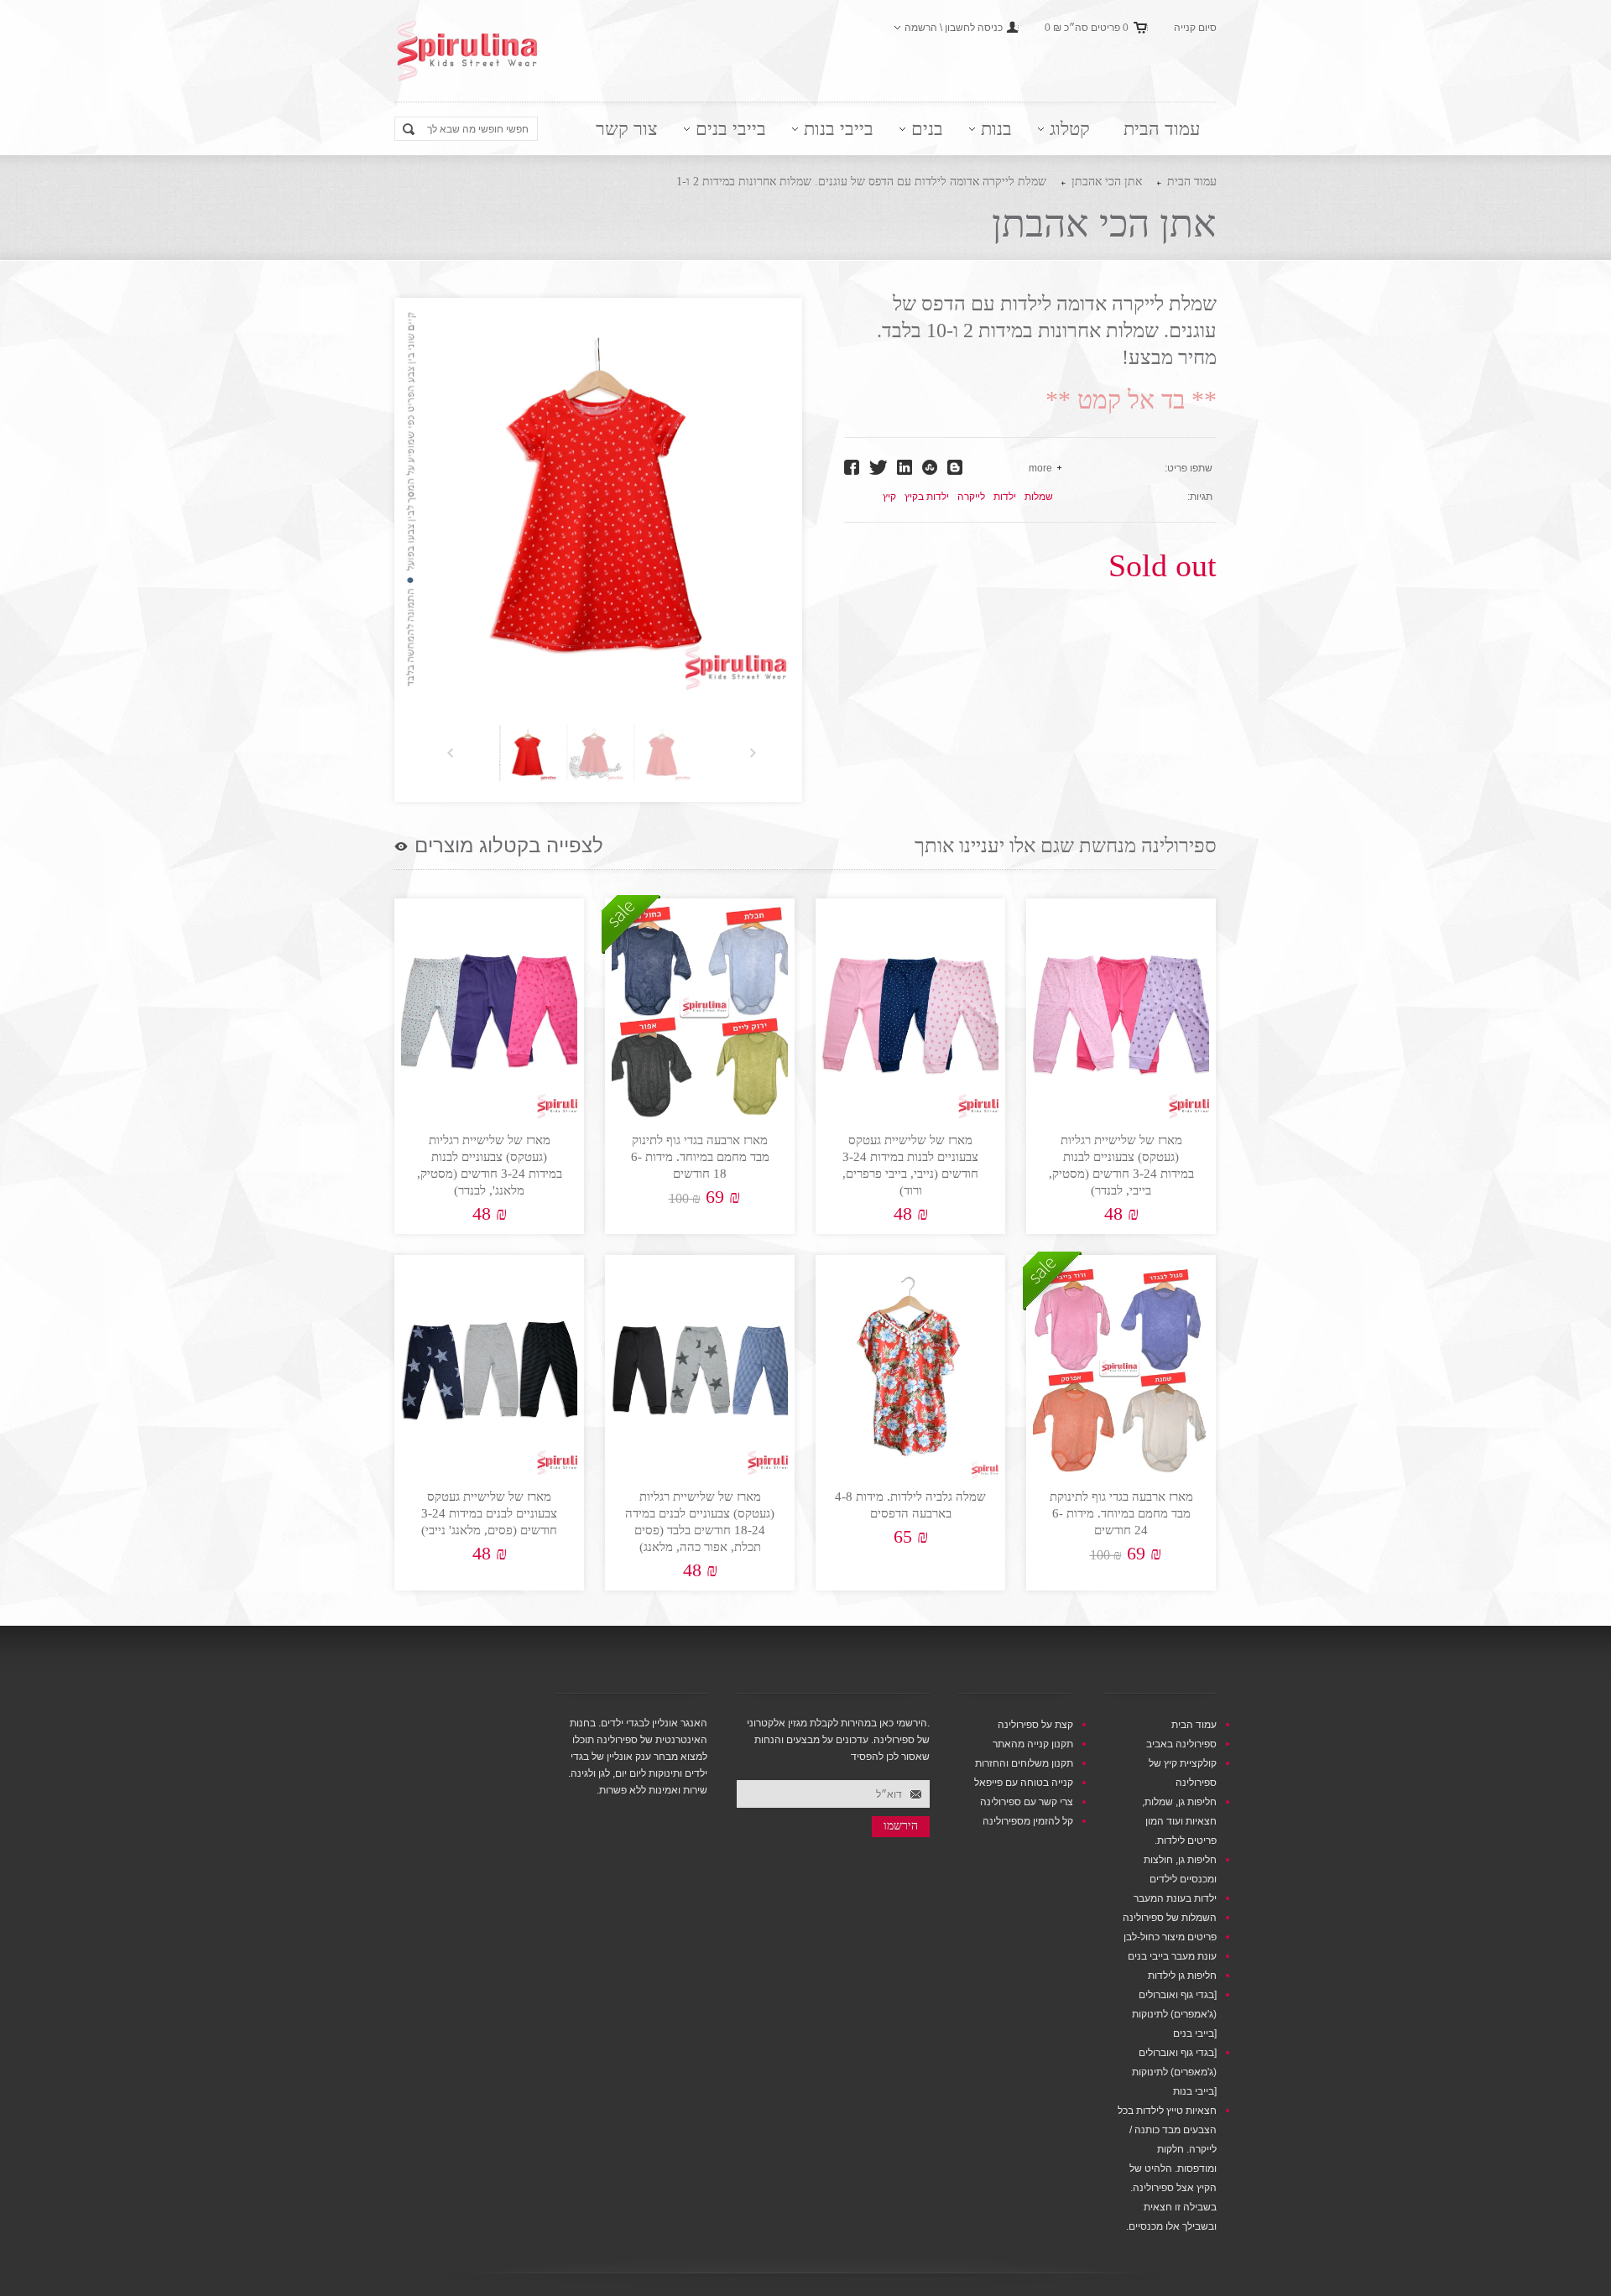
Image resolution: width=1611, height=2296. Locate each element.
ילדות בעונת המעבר (1175, 1898)
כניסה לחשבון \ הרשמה (954, 28)
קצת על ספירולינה (1035, 1725)
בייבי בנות (839, 129)
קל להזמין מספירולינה (1028, 1821)
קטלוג (1070, 129)
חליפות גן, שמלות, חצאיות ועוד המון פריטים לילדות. (1179, 1821)
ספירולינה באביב (1181, 1744)
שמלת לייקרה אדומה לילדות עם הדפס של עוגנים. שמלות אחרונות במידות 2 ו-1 (861, 182)
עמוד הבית (1162, 129)
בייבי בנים (731, 129)
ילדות (1005, 497)
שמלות (1039, 497)
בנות (996, 129)
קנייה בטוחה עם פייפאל (1024, 1783)
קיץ (889, 497)
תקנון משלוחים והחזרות (1024, 1763)
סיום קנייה (1195, 28)
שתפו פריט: (1189, 468)
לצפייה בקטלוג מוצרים (509, 846)
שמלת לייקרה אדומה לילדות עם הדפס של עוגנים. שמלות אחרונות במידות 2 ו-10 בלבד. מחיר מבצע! (1047, 331)
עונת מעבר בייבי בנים (1172, 1956)
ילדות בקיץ (927, 497)
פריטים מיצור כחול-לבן (1170, 1937)
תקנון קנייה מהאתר (1033, 1744)
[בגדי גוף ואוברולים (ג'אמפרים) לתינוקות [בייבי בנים (1174, 2014)
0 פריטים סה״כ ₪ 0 (1087, 28)
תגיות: (1200, 497)
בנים (927, 129)
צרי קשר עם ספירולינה (1027, 1802)
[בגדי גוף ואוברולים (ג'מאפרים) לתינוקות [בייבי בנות (1174, 2072)
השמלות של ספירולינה (1170, 1918)
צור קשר (627, 129)
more (1040, 468)
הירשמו (901, 1826)
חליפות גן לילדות (1182, 1976)
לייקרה (971, 497)
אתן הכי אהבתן (1107, 182)
